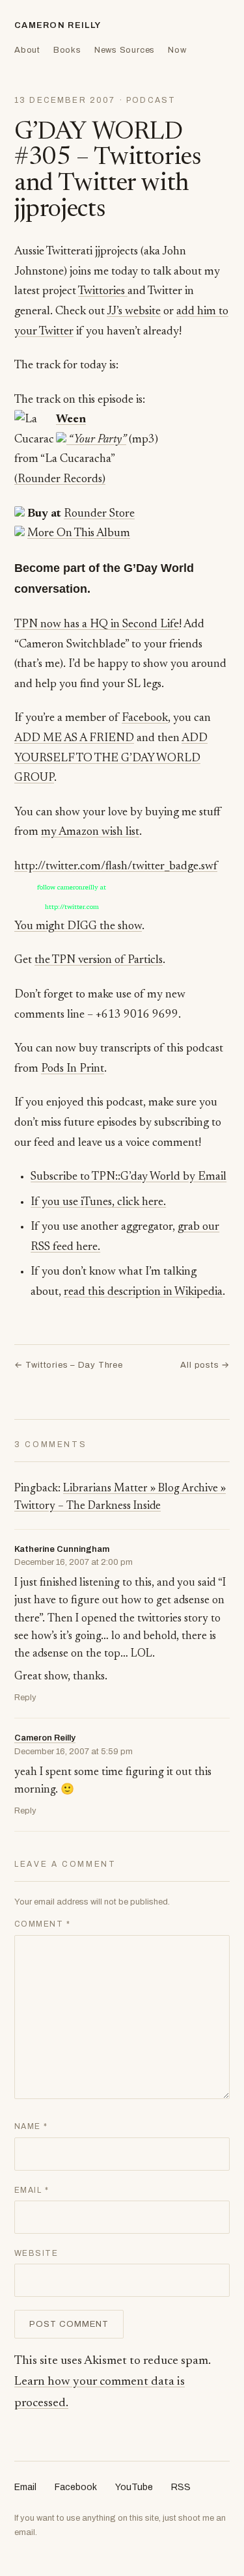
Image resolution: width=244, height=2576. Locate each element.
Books (67, 50)
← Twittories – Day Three (69, 1365)
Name (31, 2126)
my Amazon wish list (90, 832)
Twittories (103, 291)
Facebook (145, 718)
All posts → (205, 1365)
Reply (25, 1698)
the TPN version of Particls (99, 960)
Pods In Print (73, 1069)
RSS (181, 2487)
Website (36, 2253)
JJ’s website (134, 312)
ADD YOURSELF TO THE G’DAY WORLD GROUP (111, 758)
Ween (71, 420)
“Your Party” (96, 440)
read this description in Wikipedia (143, 1292)
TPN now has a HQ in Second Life (97, 625)
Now (177, 50)
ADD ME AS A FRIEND (74, 739)
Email (32, 2190)
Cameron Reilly (58, 25)
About (27, 50)
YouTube (134, 2487)
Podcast (151, 100)
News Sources (125, 50)
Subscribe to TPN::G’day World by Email (129, 1177)
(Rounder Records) (60, 480)
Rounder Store (99, 514)
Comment (42, 1924)
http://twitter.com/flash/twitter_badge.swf (116, 867)
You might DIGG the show (78, 927)
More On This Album (79, 534)
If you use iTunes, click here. (98, 1202)
